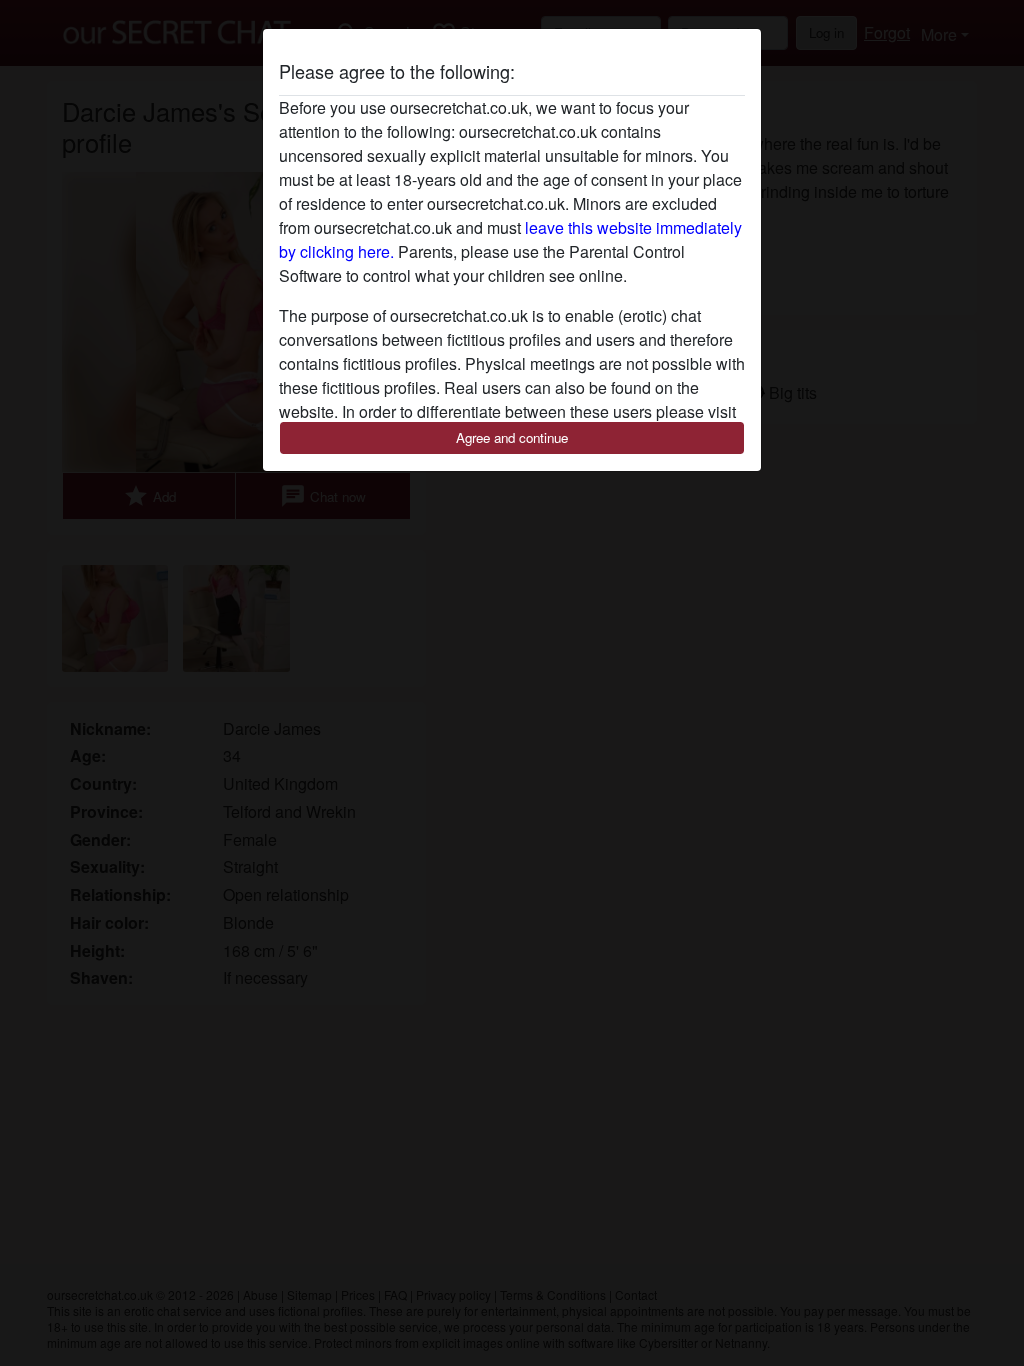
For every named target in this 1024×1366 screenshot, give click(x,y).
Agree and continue (512, 437)
